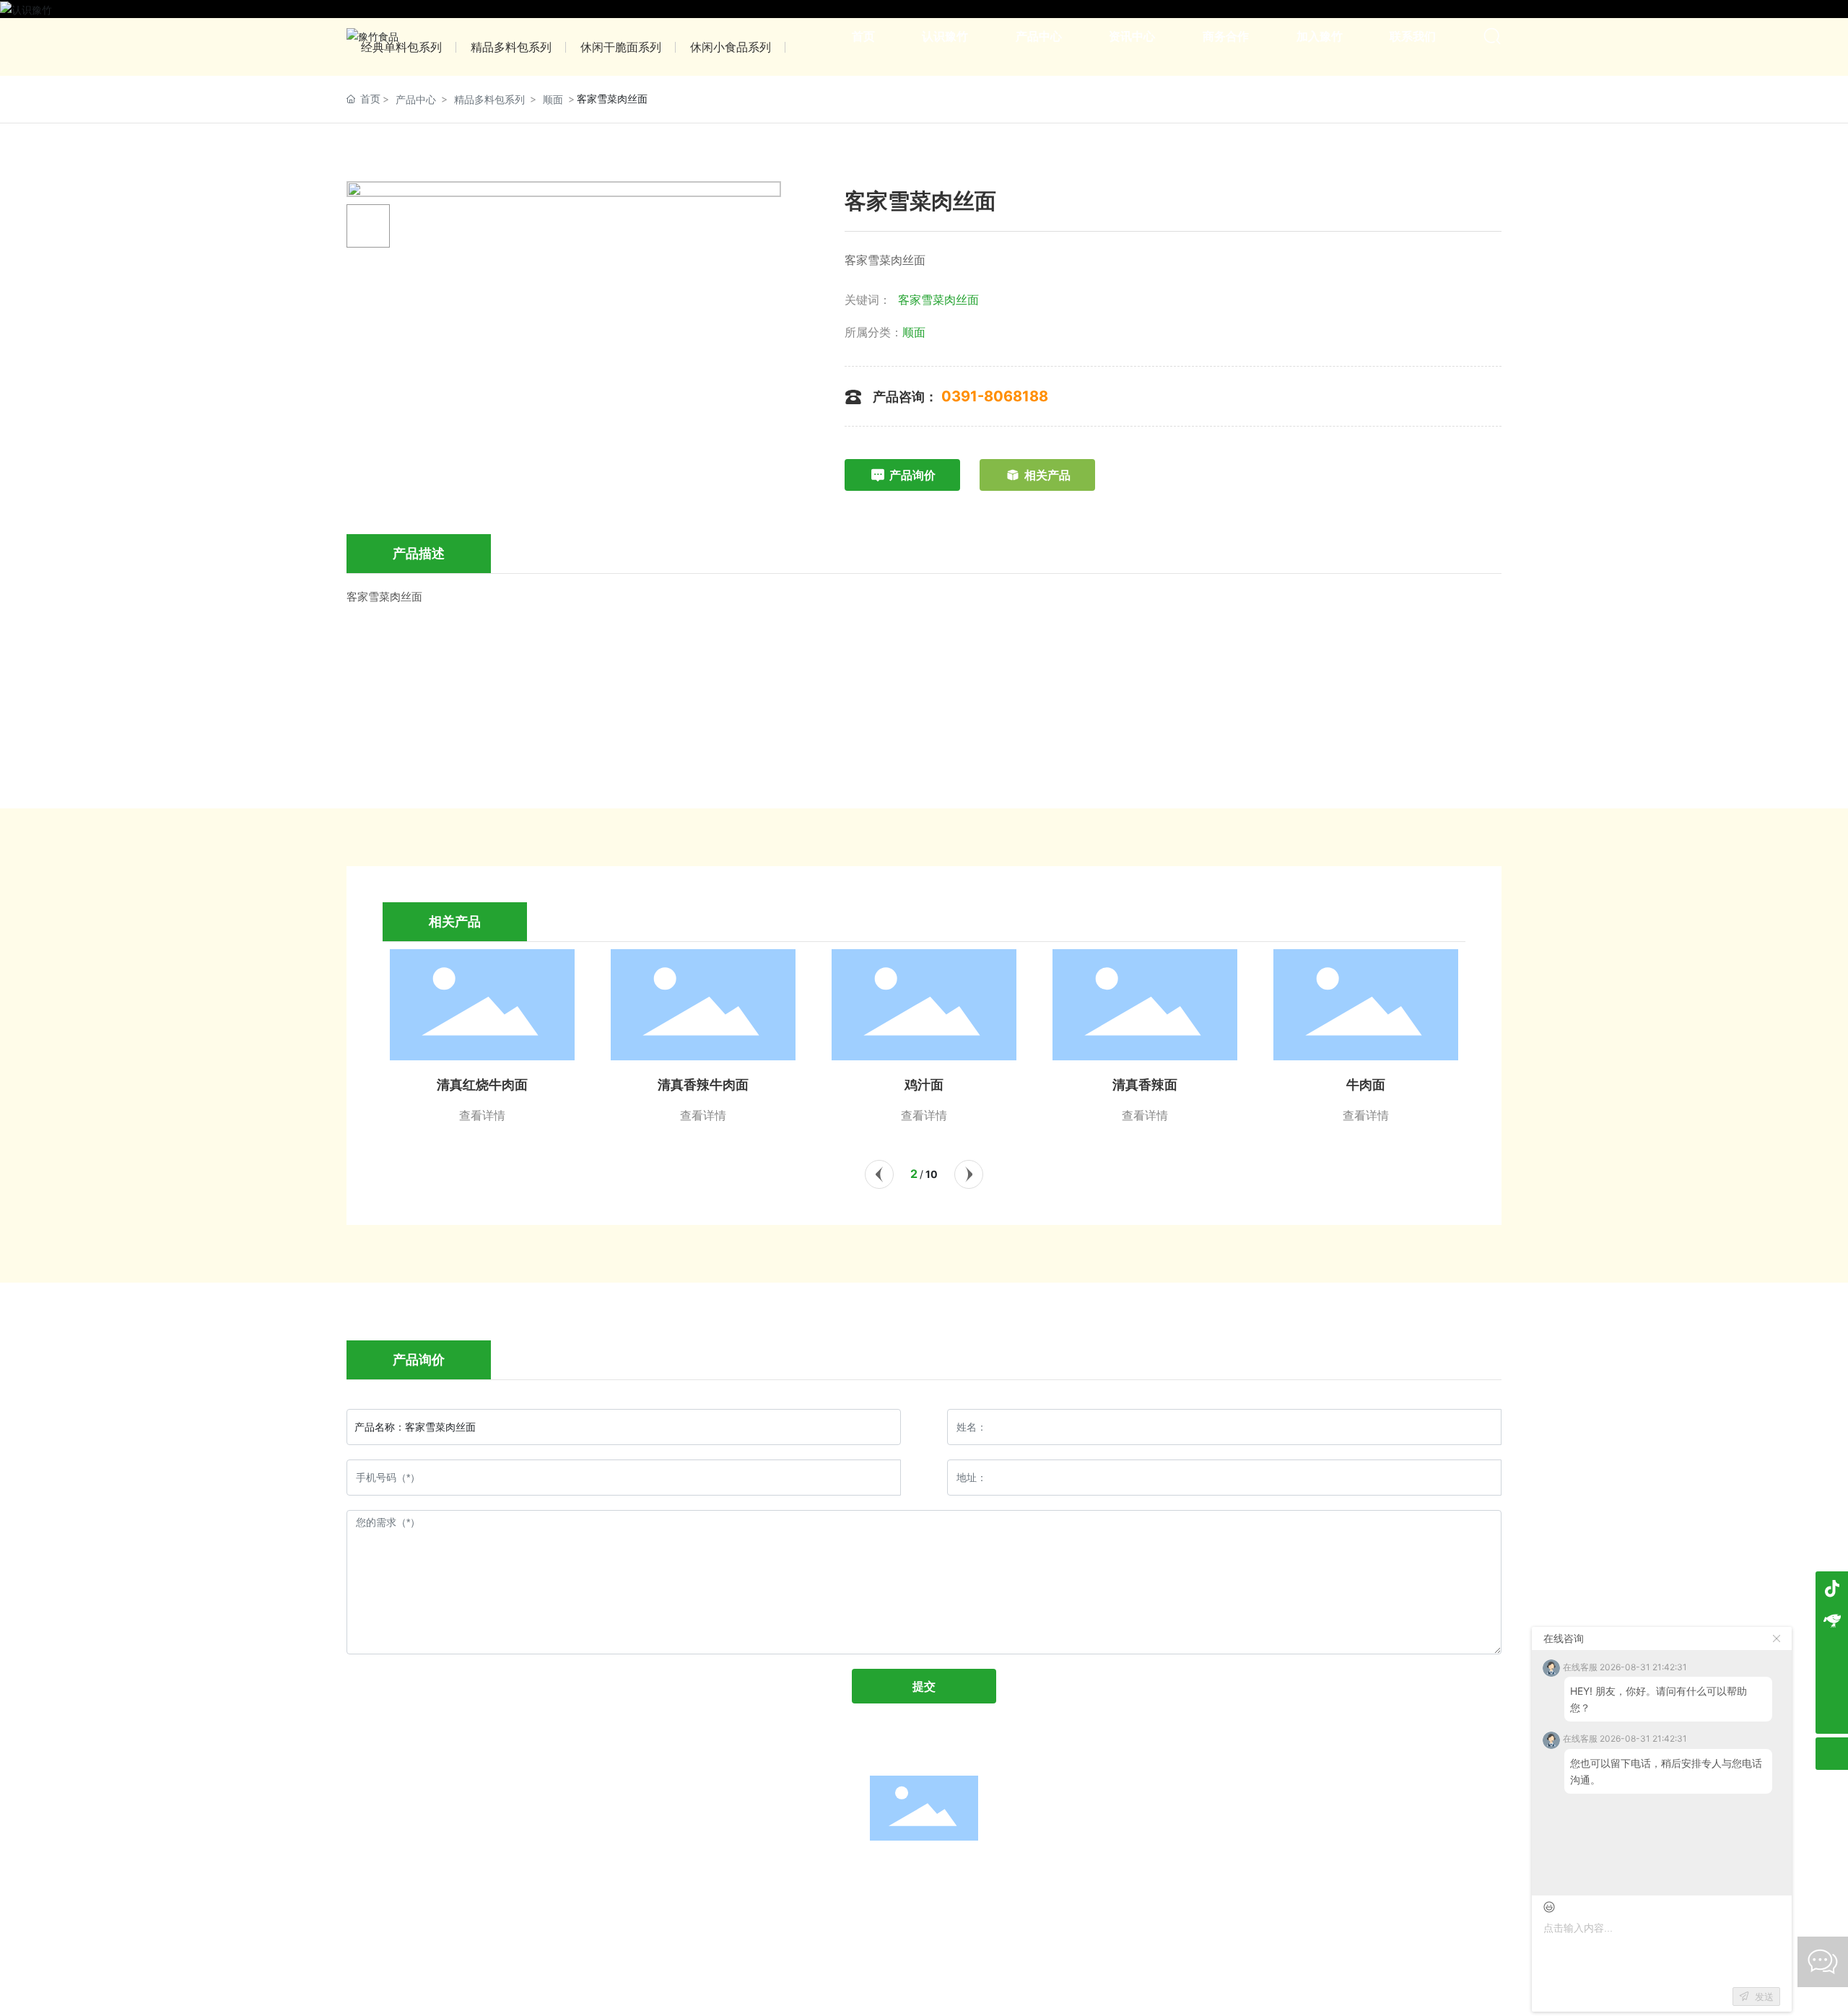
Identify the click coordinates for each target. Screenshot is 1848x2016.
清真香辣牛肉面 (482, 1085)
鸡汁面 (703, 1085)
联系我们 (1203, 1869)
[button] (879, 1174)
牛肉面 (1145, 1085)
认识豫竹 (738, 1869)
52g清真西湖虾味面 (1366, 1085)
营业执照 (1001, 1901)
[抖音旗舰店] (1832, 1588)
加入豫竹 (1110, 1869)
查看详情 (482, 1115)
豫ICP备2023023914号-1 (903, 1902)
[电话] (1832, 1685)
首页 (645, 1869)
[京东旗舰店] (1832, 1620)
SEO (1042, 1901)
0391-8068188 (995, 396)
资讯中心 (924, 1869)
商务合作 (1017, 1869)
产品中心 (416, 99)
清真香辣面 (924, 1085)
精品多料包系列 (489, 99)
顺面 (553, 99)
